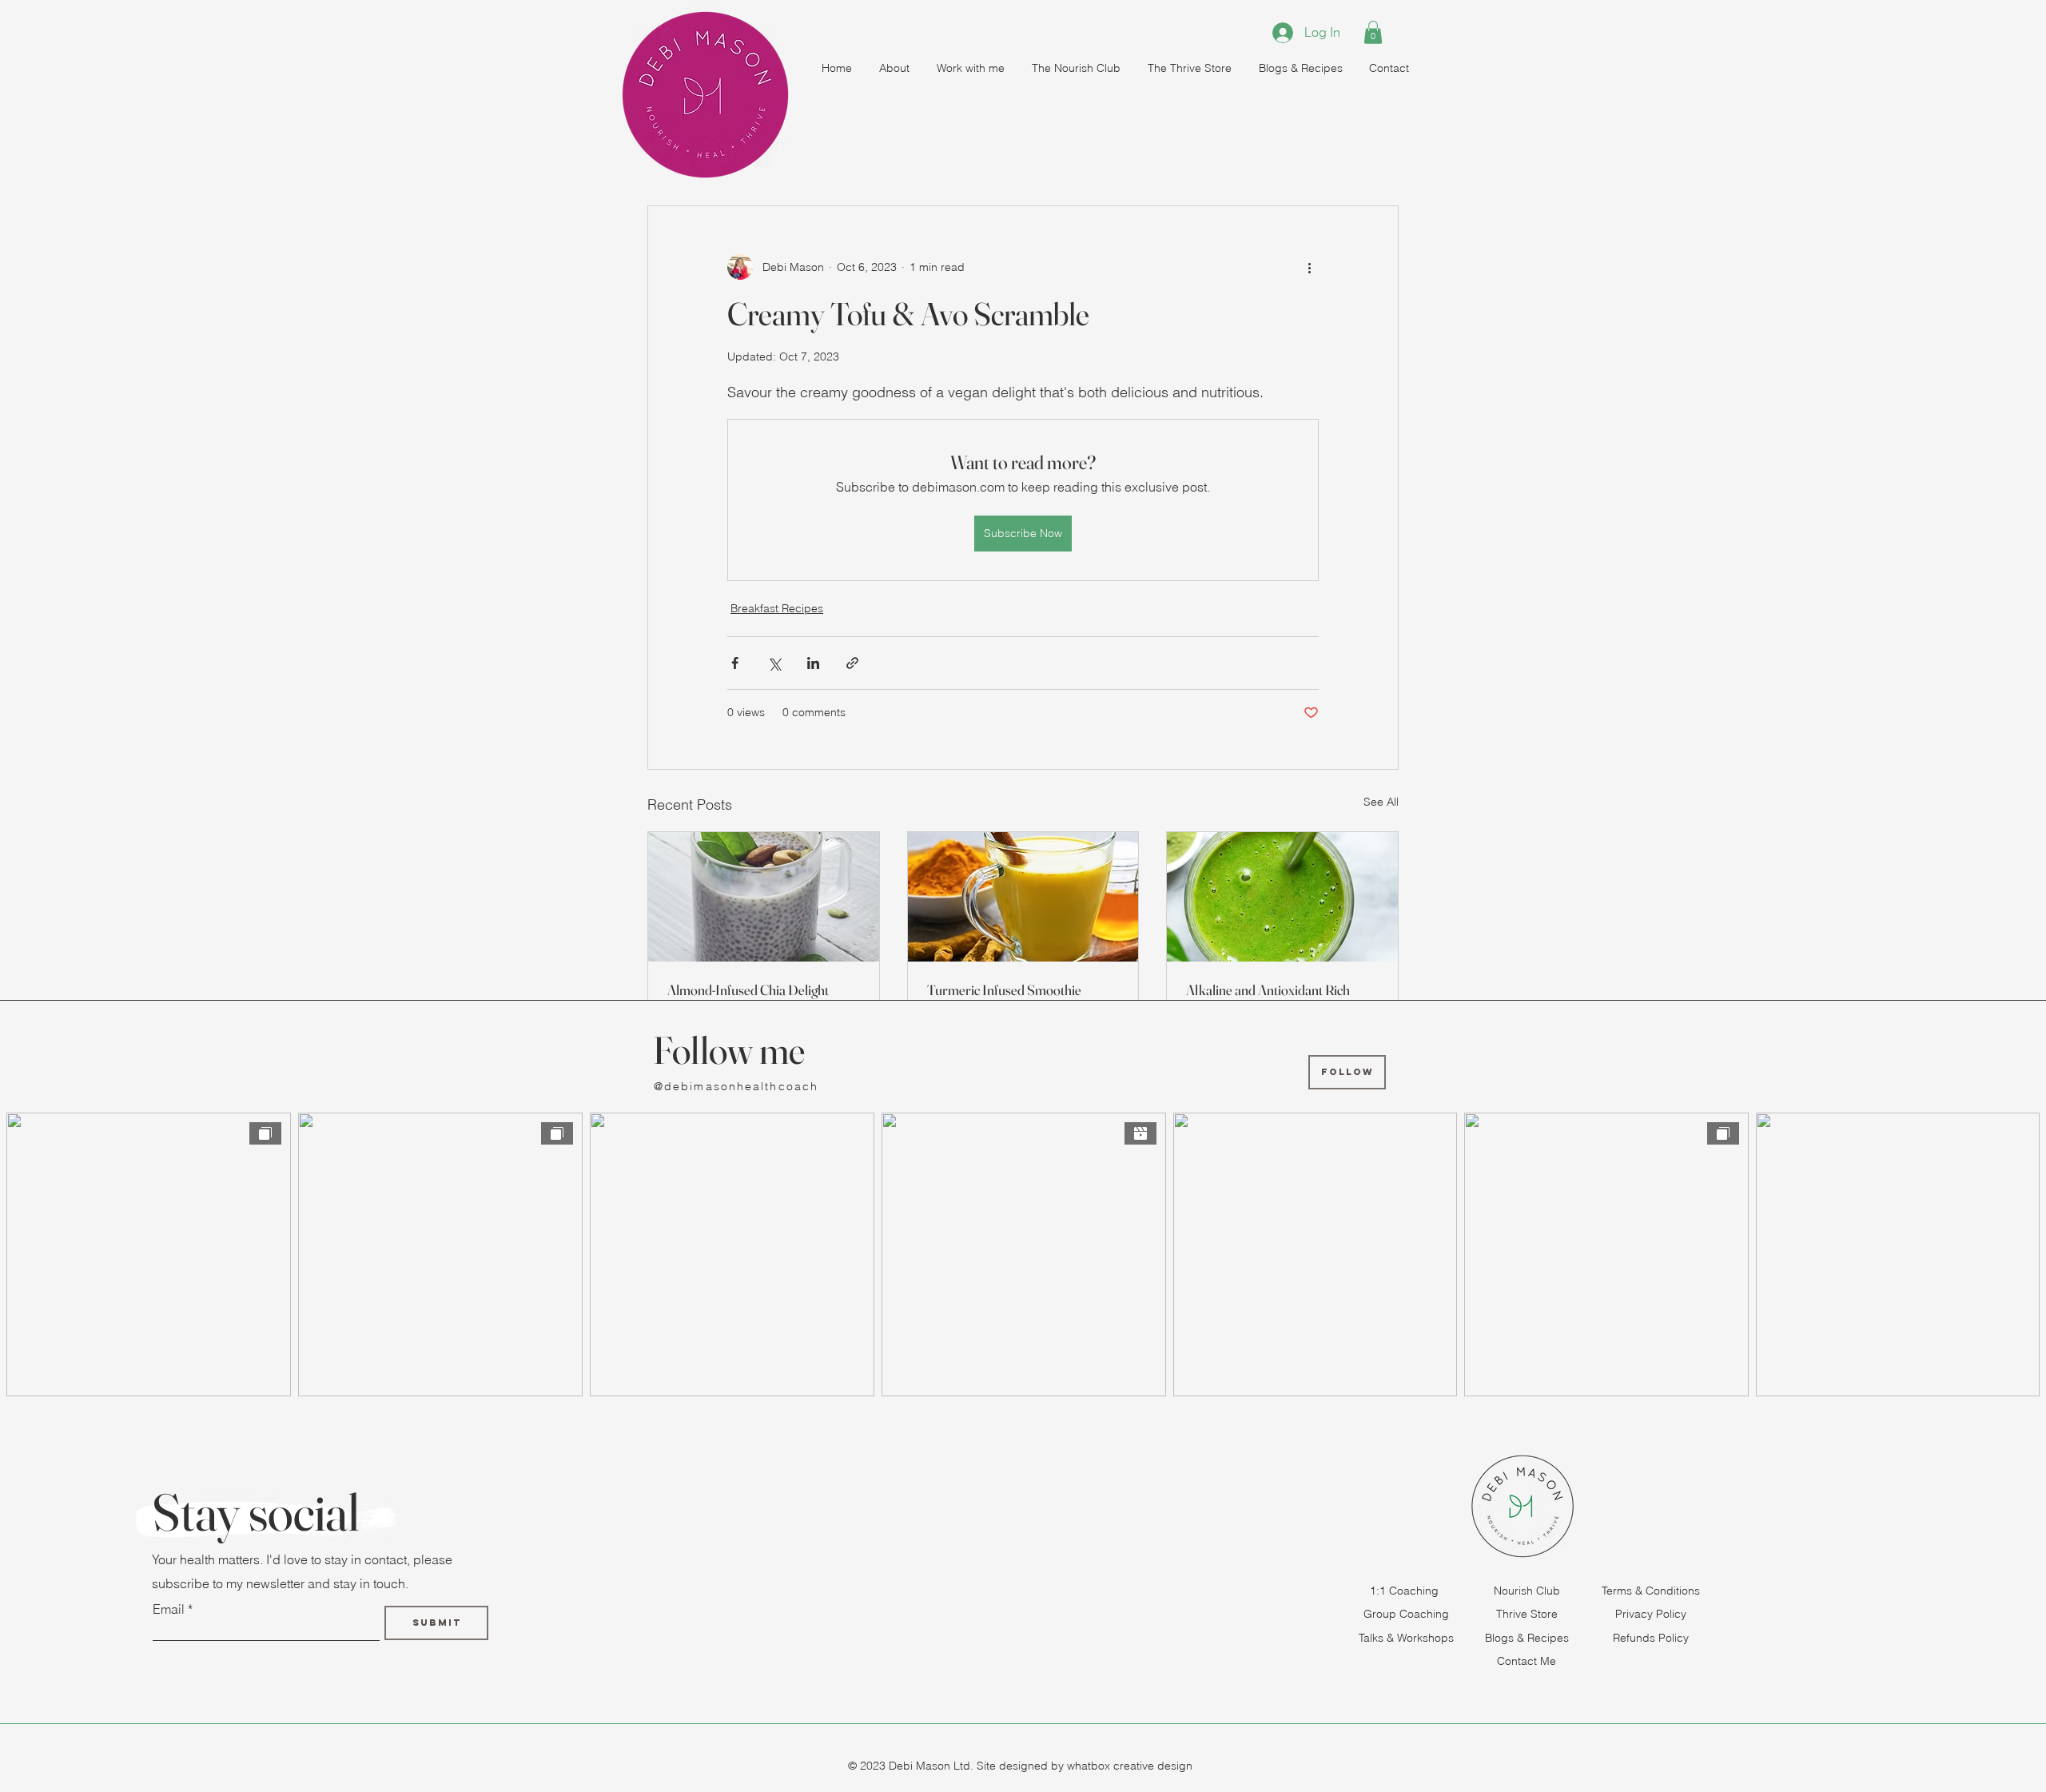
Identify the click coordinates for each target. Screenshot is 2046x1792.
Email (169, 1609)
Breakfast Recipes (777, 608)
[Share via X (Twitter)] (774, 663)
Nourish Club (1527, 1591)
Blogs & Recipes (1527, 1638)
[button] (1373, 32)
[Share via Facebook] (735, 663)
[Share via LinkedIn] (813, 663)
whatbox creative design (1128, 1766)
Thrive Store (1527, 1614)
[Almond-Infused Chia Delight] (764, 897)
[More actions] (1309, 267)
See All (1381, 802)
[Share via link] (852, 663)
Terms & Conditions (1651, 1591)
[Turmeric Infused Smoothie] (1023, 897)
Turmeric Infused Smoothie (1004, 990)
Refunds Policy (1651, 1638)
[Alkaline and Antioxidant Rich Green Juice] (1282, 897)
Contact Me (1527, 1661)
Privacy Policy (1651, 1614)
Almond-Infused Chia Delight (748, 990)
